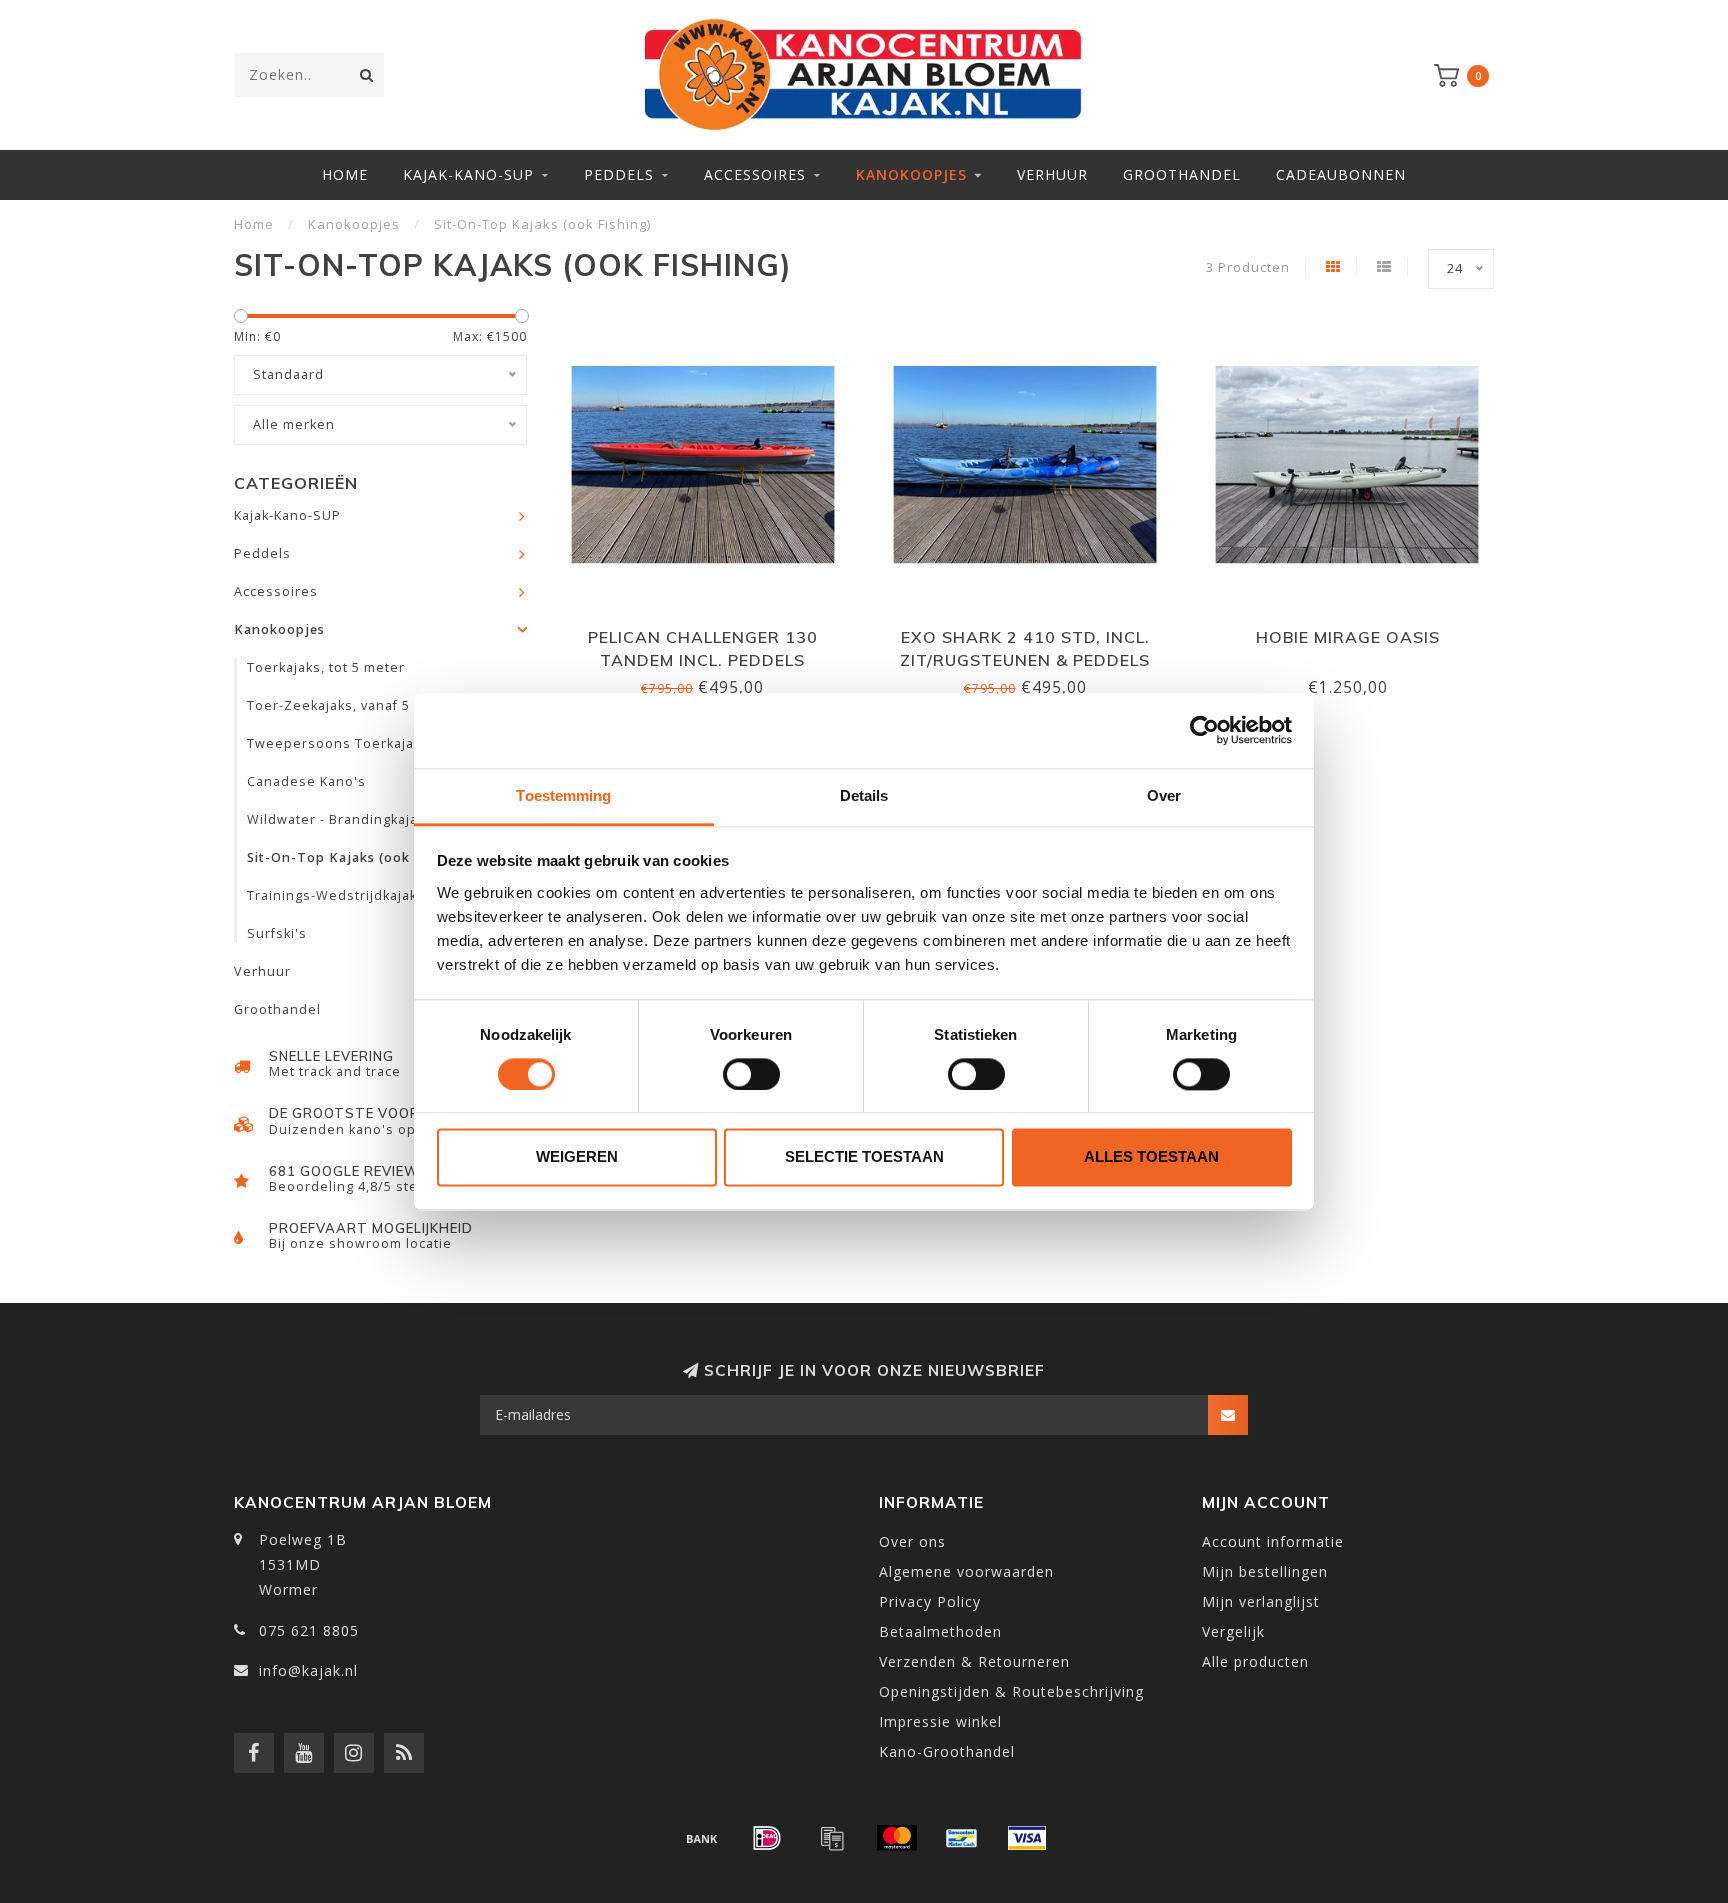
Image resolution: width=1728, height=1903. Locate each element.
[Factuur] (832, 1838)
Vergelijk (1233, 1631)
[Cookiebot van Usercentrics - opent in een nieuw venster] (1204, 730)
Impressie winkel (940, 1721)
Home (345, 174)
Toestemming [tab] (563, 795)
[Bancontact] (962, 1838)
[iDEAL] (767, 1838)
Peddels (619, 174)
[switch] (751, 1074)
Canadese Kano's (306, 781)
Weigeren (577, 1157)
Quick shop (712, 630)
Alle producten (1255, 1661)
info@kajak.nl (308, 1670)
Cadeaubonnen (1341, 174)
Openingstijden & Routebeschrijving (1011, 1691)
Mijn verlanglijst (1261, 1601)
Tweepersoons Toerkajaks (338, 743)
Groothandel (1182, 174)
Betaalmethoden (940, 1631)
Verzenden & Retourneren (974, 1661)
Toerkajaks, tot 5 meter (326, 667)
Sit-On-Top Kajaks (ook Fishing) (358, 857)
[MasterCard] (897, 1838)
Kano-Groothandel (947, 1751)
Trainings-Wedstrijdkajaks (336, 895)
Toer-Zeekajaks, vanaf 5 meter (351, 705)
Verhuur (1052, 174)
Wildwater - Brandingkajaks (340, 819)
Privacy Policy (930, 1601)
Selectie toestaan (864, 1157)
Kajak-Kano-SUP (468, 174)
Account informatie (1273, 1541)
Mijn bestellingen (1265, 1571)
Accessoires (755, 174)
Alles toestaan (1151, 1157)
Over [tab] (1164, 795)
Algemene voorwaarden (966, 1571)
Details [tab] (864, 795)
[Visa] (1027, 1838)
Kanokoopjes (911, 174)
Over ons (912, 1541)
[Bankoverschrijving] (702, 1838)
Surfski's (277, 933)
